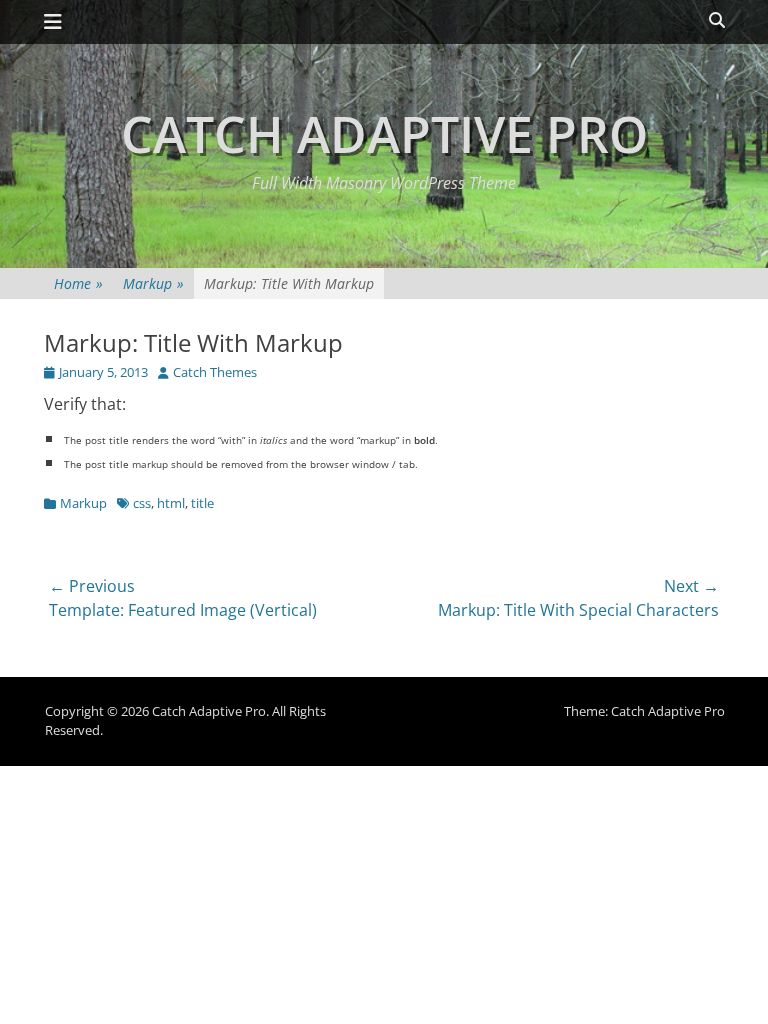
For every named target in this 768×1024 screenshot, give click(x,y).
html (171, 503)
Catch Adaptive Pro (384, 134)
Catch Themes (215, 372)
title (202, 503)
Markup (153, 283)
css (142, 503)
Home (78, 283)
